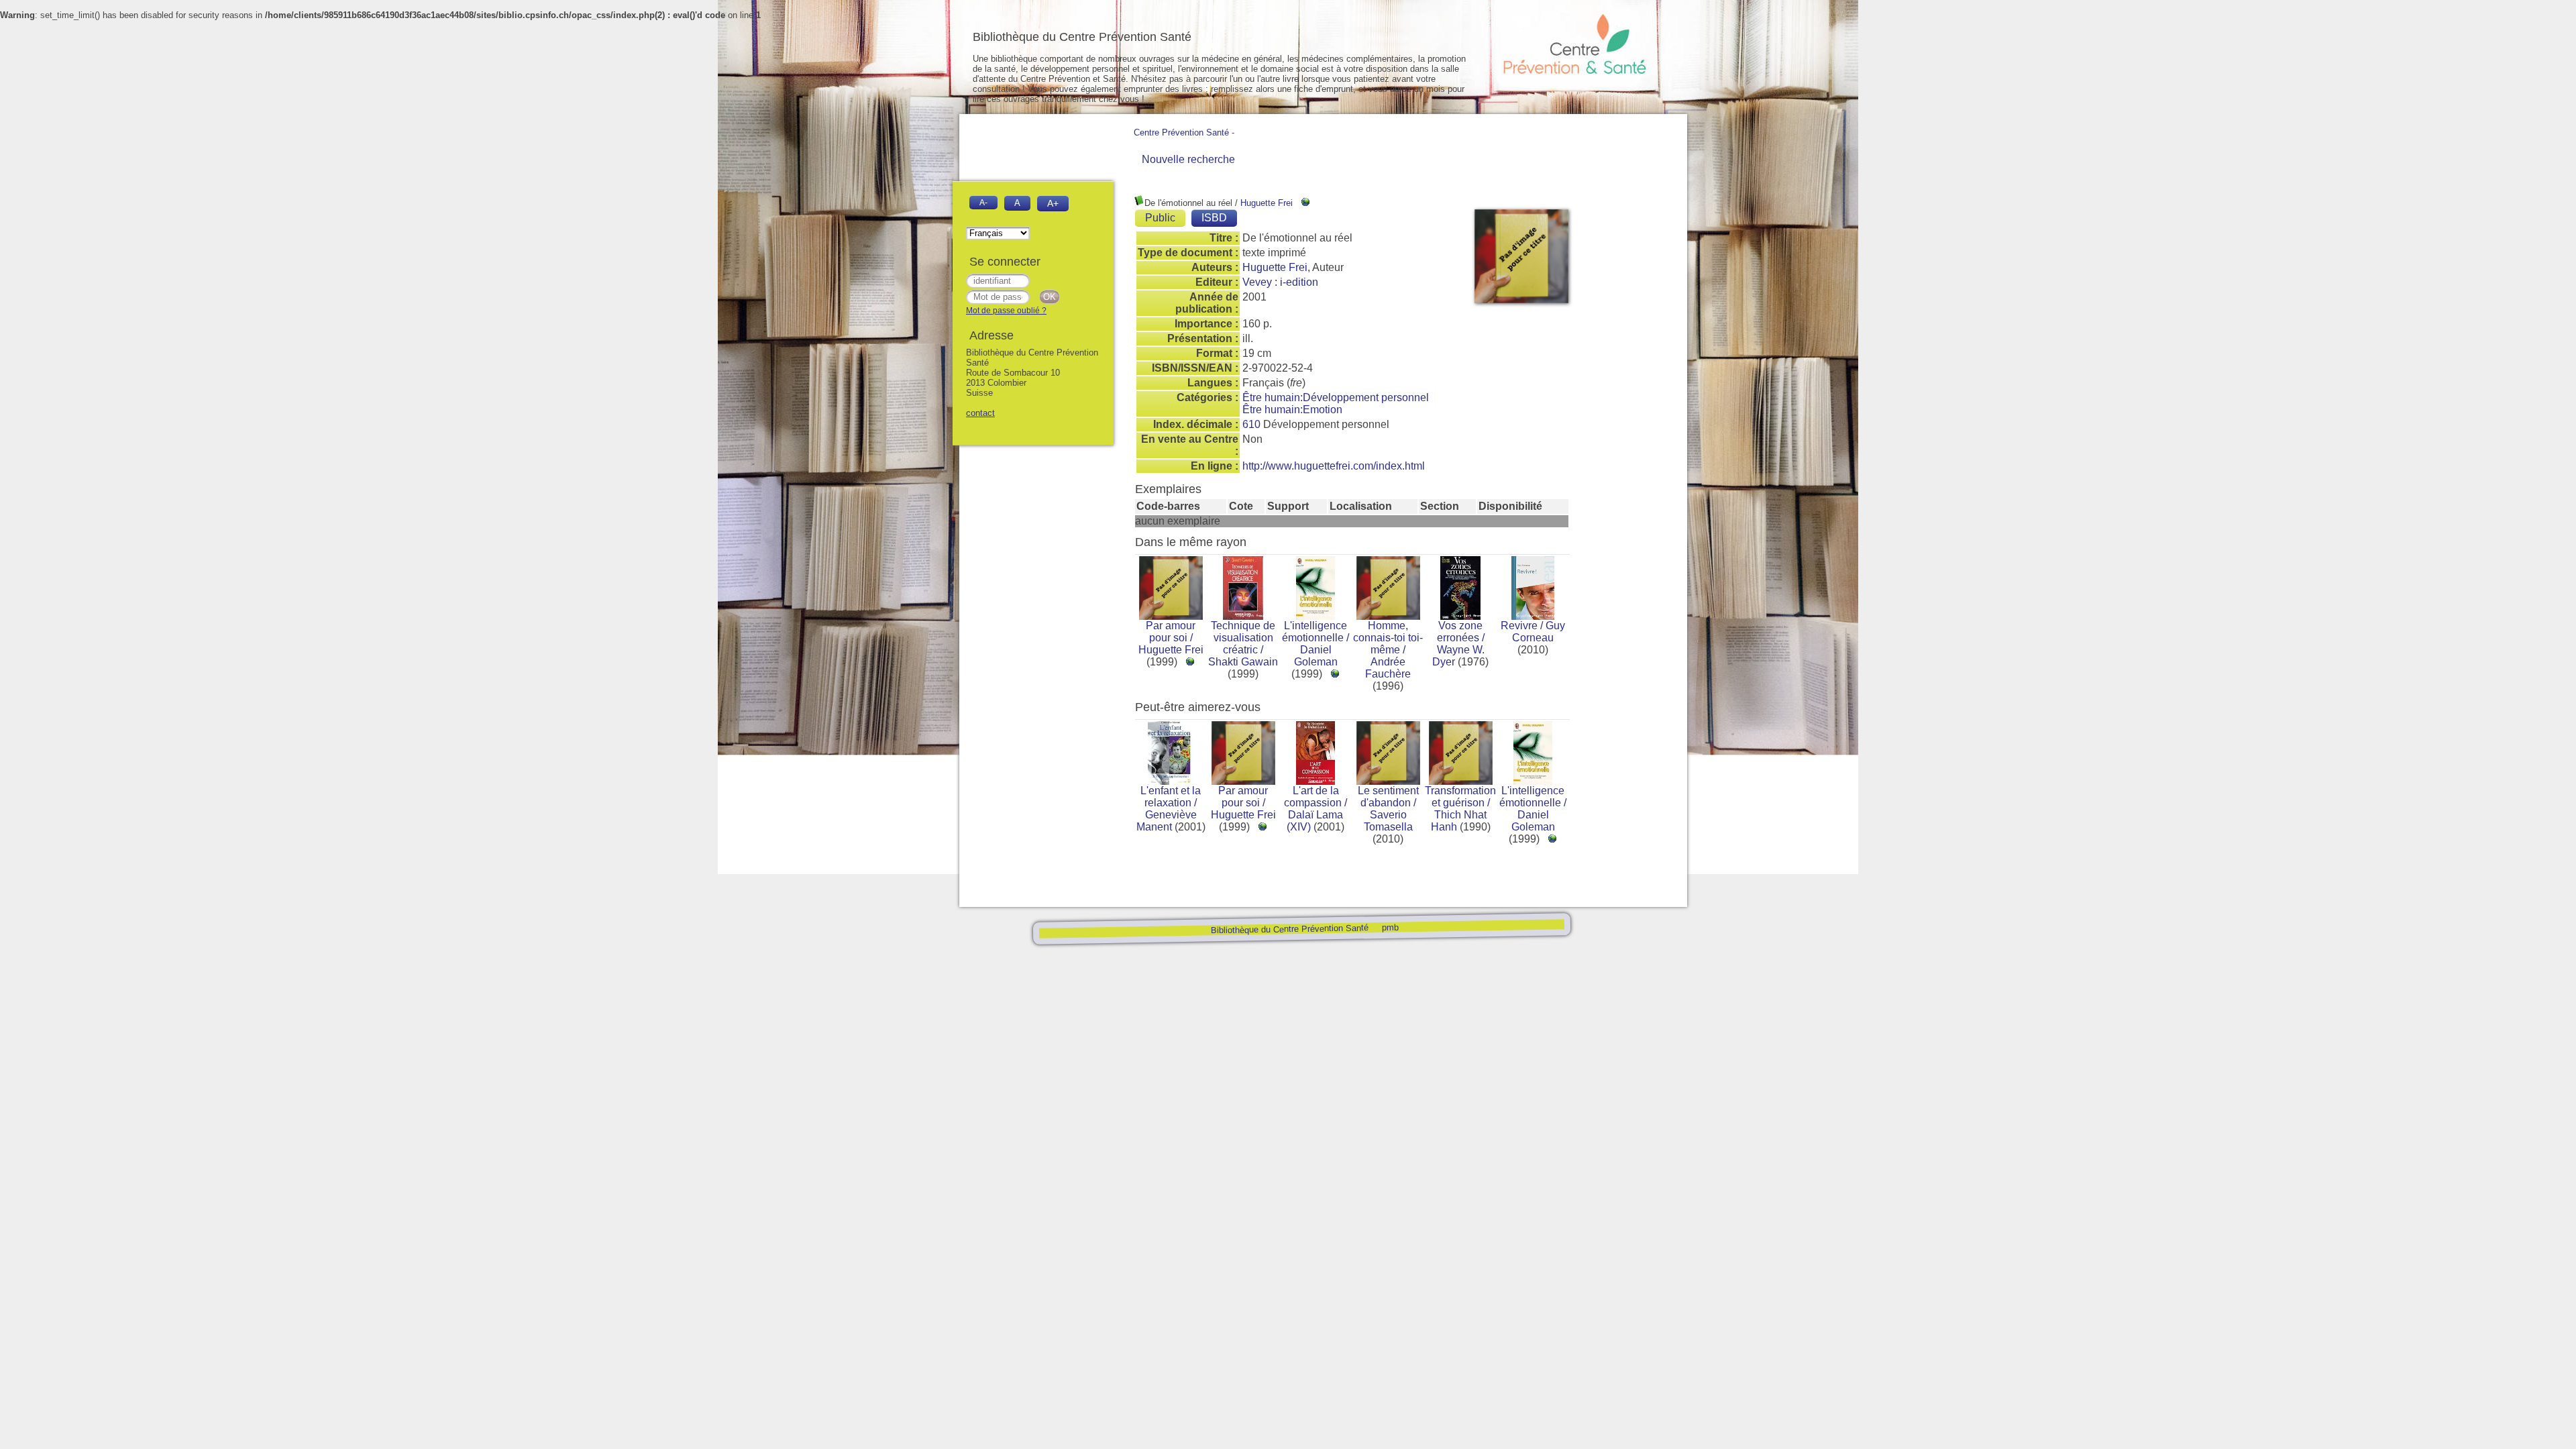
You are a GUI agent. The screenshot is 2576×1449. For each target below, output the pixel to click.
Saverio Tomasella (1388, 821)
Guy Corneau (1539, 632)
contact (980, 413)
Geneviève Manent (1167, 821)
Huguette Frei (1267, 203)
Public (1160, 218)
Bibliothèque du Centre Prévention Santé (1289, 929)
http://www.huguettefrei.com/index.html (1334, 466)
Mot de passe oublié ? (1006, 311)
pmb (1390, 927)
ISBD (1214, 218)
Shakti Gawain (1243, 662)
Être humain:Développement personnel (1336, 397)
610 (1251, 424)
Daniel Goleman (1316, 656)
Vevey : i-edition (1280, 282)
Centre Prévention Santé (1181, 132)
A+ (1053, 203)
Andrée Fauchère (1388, 668)
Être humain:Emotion (1292, 410)
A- (983, 202)
